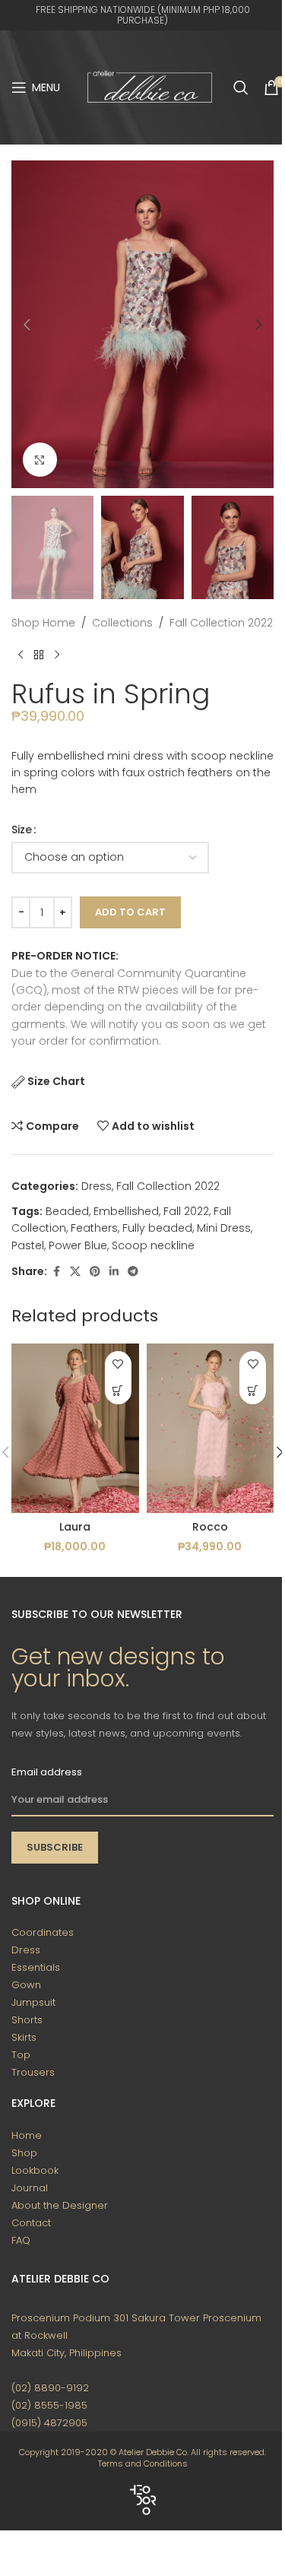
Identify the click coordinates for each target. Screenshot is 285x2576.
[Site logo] (150, 87)
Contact (31, 2223)
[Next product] (57, 655)
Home (27, 2135)
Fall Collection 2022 (221, 623)
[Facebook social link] (56, 1272)
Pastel (28, 1245)
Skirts (24, 2037)
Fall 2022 (186, 1211)
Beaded (67, 1211)
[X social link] (75, 1272)
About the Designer (60, 2205)
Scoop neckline (153, 1245)
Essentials (36, 1967)
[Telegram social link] (133, 1272)
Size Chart (56, 1081)
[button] (27, 325)
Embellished (126, 1211)
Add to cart (130, 912)
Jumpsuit (33, 2002)
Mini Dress (224, 1228)
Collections (122, 623)
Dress (97, 1186)
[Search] (241, 87)
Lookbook (35, 2170)
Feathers (94, 1228)
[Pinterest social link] (95, 1272)
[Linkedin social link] (114, 1272)
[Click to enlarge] (40, 460)
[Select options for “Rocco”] (253, 1391)
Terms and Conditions (143, 2463)
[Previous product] (21, 655)
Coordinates (43, 1932)
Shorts (27, 2020)
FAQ (21, 2240)
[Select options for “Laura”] (118, 1391)
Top (21, 2055)
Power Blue (78, 1245)
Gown (26, 1985)
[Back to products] (39, 655)
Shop (24, 2153)
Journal (30, 2188)
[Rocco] (211, 1428)
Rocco (210, 1527)
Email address (47, 1772)
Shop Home (43, 623)
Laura (75, 1527)
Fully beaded (157, 1228)
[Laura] (75, 1428)
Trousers (33, 2072)
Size (22, 830)
